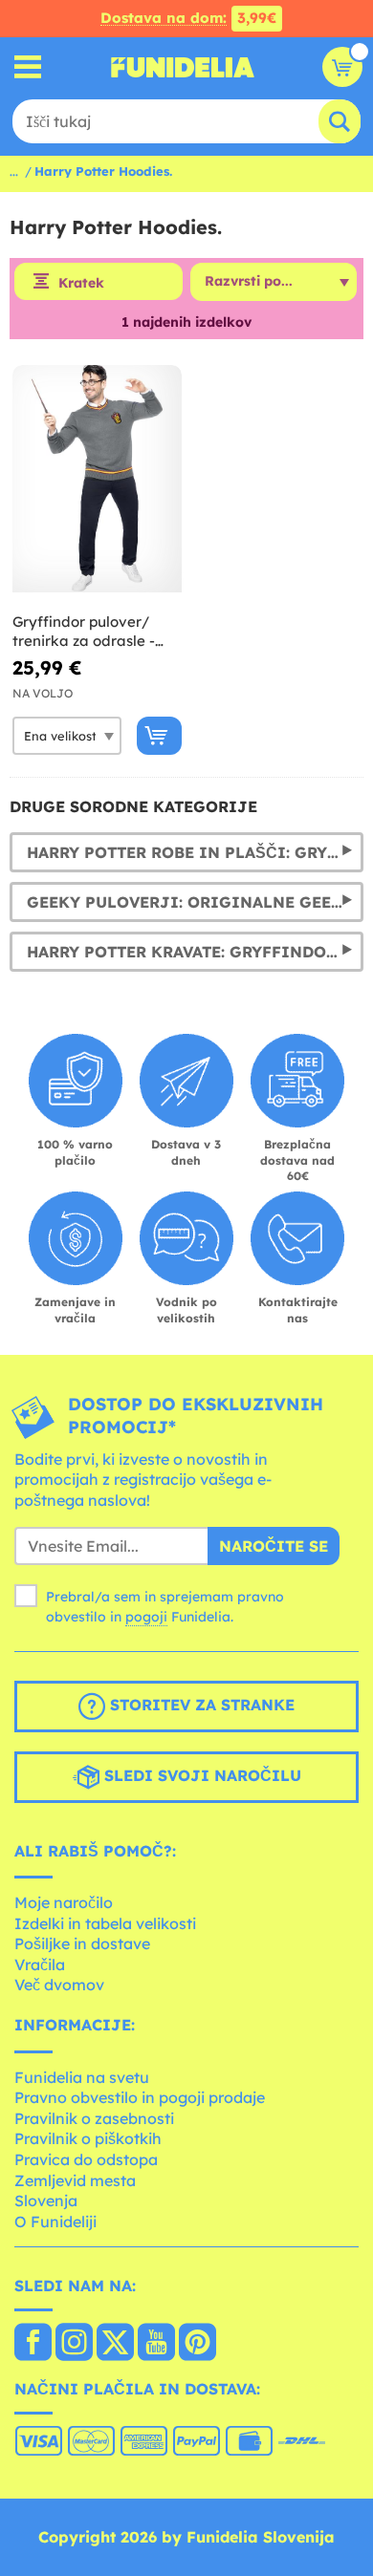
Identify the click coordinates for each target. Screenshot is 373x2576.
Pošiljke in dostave (82, 1943)
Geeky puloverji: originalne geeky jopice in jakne (195, 902)
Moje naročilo (64, 1902)
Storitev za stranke (200, 1705)
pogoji (146, 1617)
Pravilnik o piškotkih (88, 2138)
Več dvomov (59, 1985)
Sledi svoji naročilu (200, 1775)
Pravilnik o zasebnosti (94, 2118)
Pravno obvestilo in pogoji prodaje (140, 2097)
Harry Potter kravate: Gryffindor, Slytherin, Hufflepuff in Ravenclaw (195, 952)
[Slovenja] (33, 2344)
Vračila (40, 1964)
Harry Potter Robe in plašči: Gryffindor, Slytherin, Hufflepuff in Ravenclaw (195, 852)
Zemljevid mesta (75, 2180)
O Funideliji (55, 2222)
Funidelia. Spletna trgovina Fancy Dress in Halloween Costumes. (183, 67)
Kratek (81, 283)
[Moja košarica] (342, 67)
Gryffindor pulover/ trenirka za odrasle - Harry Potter (84, 631)
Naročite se (274, 1546)
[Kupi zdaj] (159, 736)
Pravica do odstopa (86, 2159)
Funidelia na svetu (82, 2077)
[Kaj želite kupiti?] (28, 67)
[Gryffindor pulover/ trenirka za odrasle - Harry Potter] (97, 479)
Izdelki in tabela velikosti (105, 1923)
